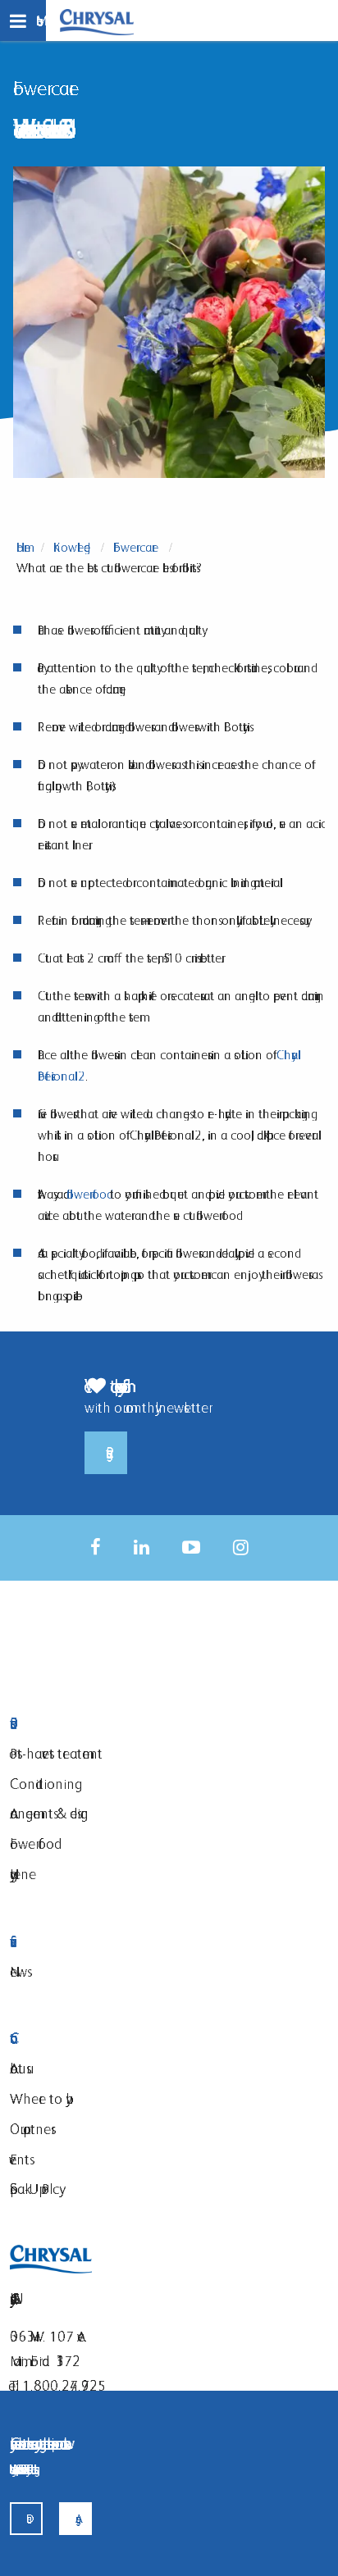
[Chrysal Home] (97, 21)
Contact (104, 2039)
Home (23, 547)
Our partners (30, 2129)
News (18, 1971)
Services (104, 1942)
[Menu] (23, 20)
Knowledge (72, 547)
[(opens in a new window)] (96, 1547)
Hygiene (23, 1874)
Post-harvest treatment (56, 1753)
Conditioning (42, 1784)
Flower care (136, 547)
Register (106, 1453)
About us (18, 2068)
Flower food (32, 1843)
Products (104, 1724)
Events (20, 2159)
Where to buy (38, 2098)
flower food (87, 1194)
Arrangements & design (49, 1813)
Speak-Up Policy (34, 2189)
